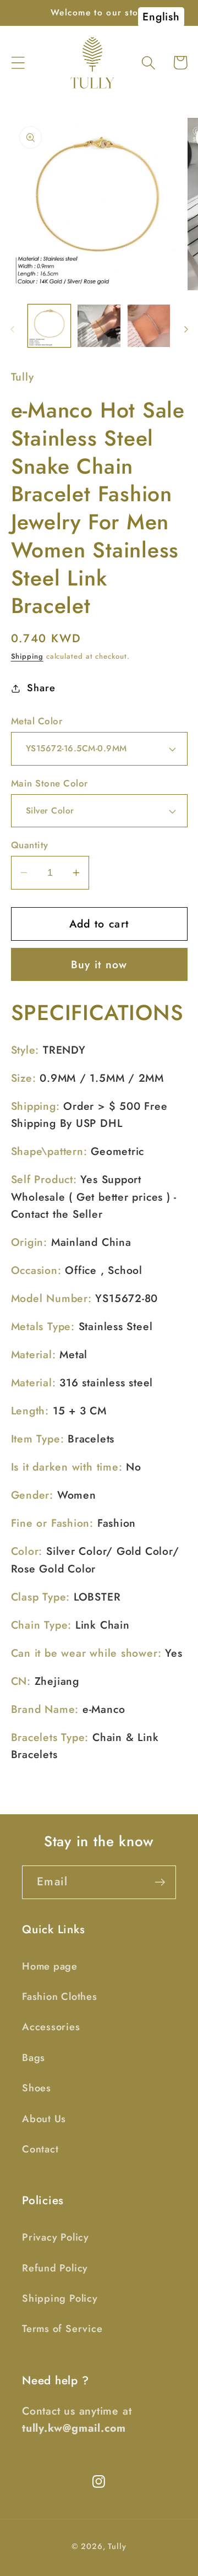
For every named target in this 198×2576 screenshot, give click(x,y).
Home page (50, 1966)
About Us (44, 2119)
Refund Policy (55, 2268)
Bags (34, 2058)
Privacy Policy (56, 2237)
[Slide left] (12, 329)
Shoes (37, 2088)
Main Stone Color (50, 783)
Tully (117, 2546)
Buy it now (99, 964)
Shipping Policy (60, 2298)
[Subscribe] (160, 1882)
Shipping (27, 656)
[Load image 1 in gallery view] (50, 326)
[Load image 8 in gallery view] (149, 326)
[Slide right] (186, 329)
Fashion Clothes (60, 1997)
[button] (18, 63)
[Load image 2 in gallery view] (99, 326)
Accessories (51, 2027)
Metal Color (37, 721)
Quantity (30, 845)
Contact (40, 2149)
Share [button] (41, 688)
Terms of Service (62, 2329)
